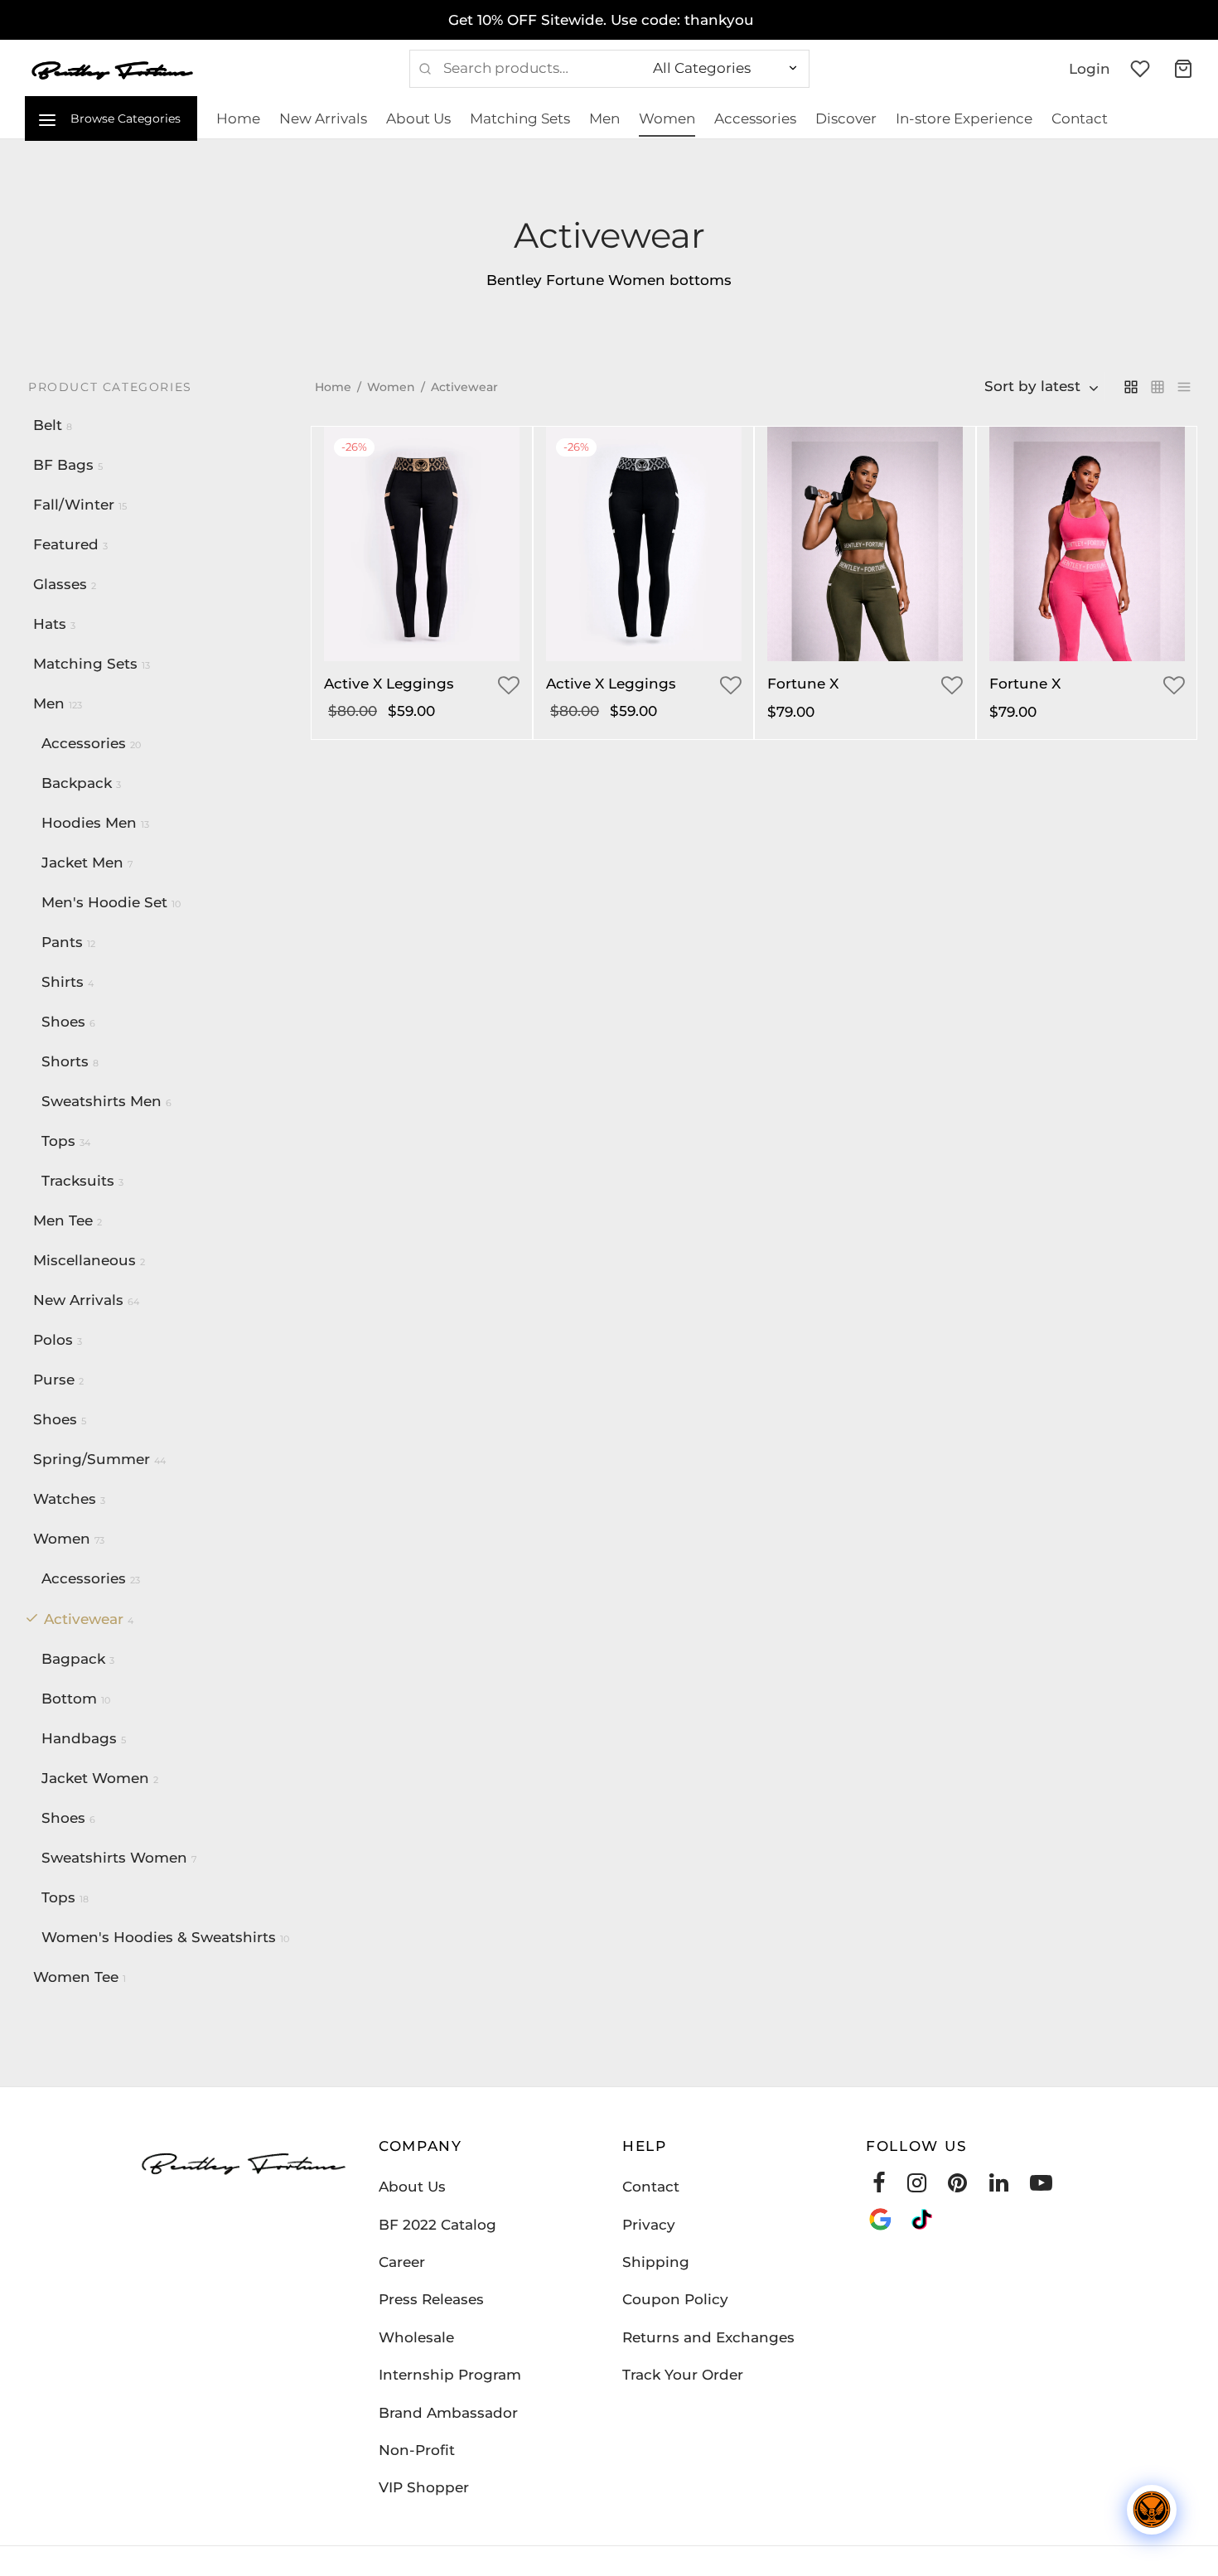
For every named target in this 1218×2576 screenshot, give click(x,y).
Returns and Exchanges (708, 2337)
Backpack (77, 783)
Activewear (84, 1619)
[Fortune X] (865, 544)
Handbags (79, 1738)
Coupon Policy (675, 2299)
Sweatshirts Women (114, 1858)
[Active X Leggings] (422, 544)
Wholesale (416, 2337)
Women (667, 118)
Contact (1080, 118)
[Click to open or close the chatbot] (1152, 2510)
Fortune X (803, 684)
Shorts (65, 1061)
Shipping (656, 2262)
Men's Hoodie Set (104, 902)
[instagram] (917, 2187)
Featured (66, 544)
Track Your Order (683, 2375)
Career (402, 2262)
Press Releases (431, 2299)
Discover (846, 118)
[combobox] (1042, 387)
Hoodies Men (89, 823)
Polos (53, 1340)
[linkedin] (999, 2187)
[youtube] (1041, 2187)
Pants (62, 942)
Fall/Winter (74, 505)
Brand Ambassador (448, 2413)
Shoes (63, 1022)
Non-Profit (417, 2450)
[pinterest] (957, 2187)
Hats (50, 624)
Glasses (60, 584)
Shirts (63, 982)
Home (238, 118)
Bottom (69, 1699)
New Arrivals (323, 118)
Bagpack (73, 1659)
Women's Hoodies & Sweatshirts (159, 1937)
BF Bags (63, 465)
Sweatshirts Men (101, 1101)
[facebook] (879, 2187)
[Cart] (1183, 69)
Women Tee (76, 1977)
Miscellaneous (85, 1260)
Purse (54, 1380)
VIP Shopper (424, 2487)
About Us (418, 118)
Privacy (649, 2225)
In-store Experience (964, 118)
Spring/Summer (92, 1459)
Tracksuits (78, 1181)
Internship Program (450, 2375)
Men (604, 118)
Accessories (755, 118)
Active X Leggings (389, 684)
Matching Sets (520, 118)
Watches (65, 1499)
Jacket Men (82, 863)
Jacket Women (95, 1778)
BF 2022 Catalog (437, 2225)
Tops (58, 1141)
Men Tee (63, 1220)
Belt (48, 425)
